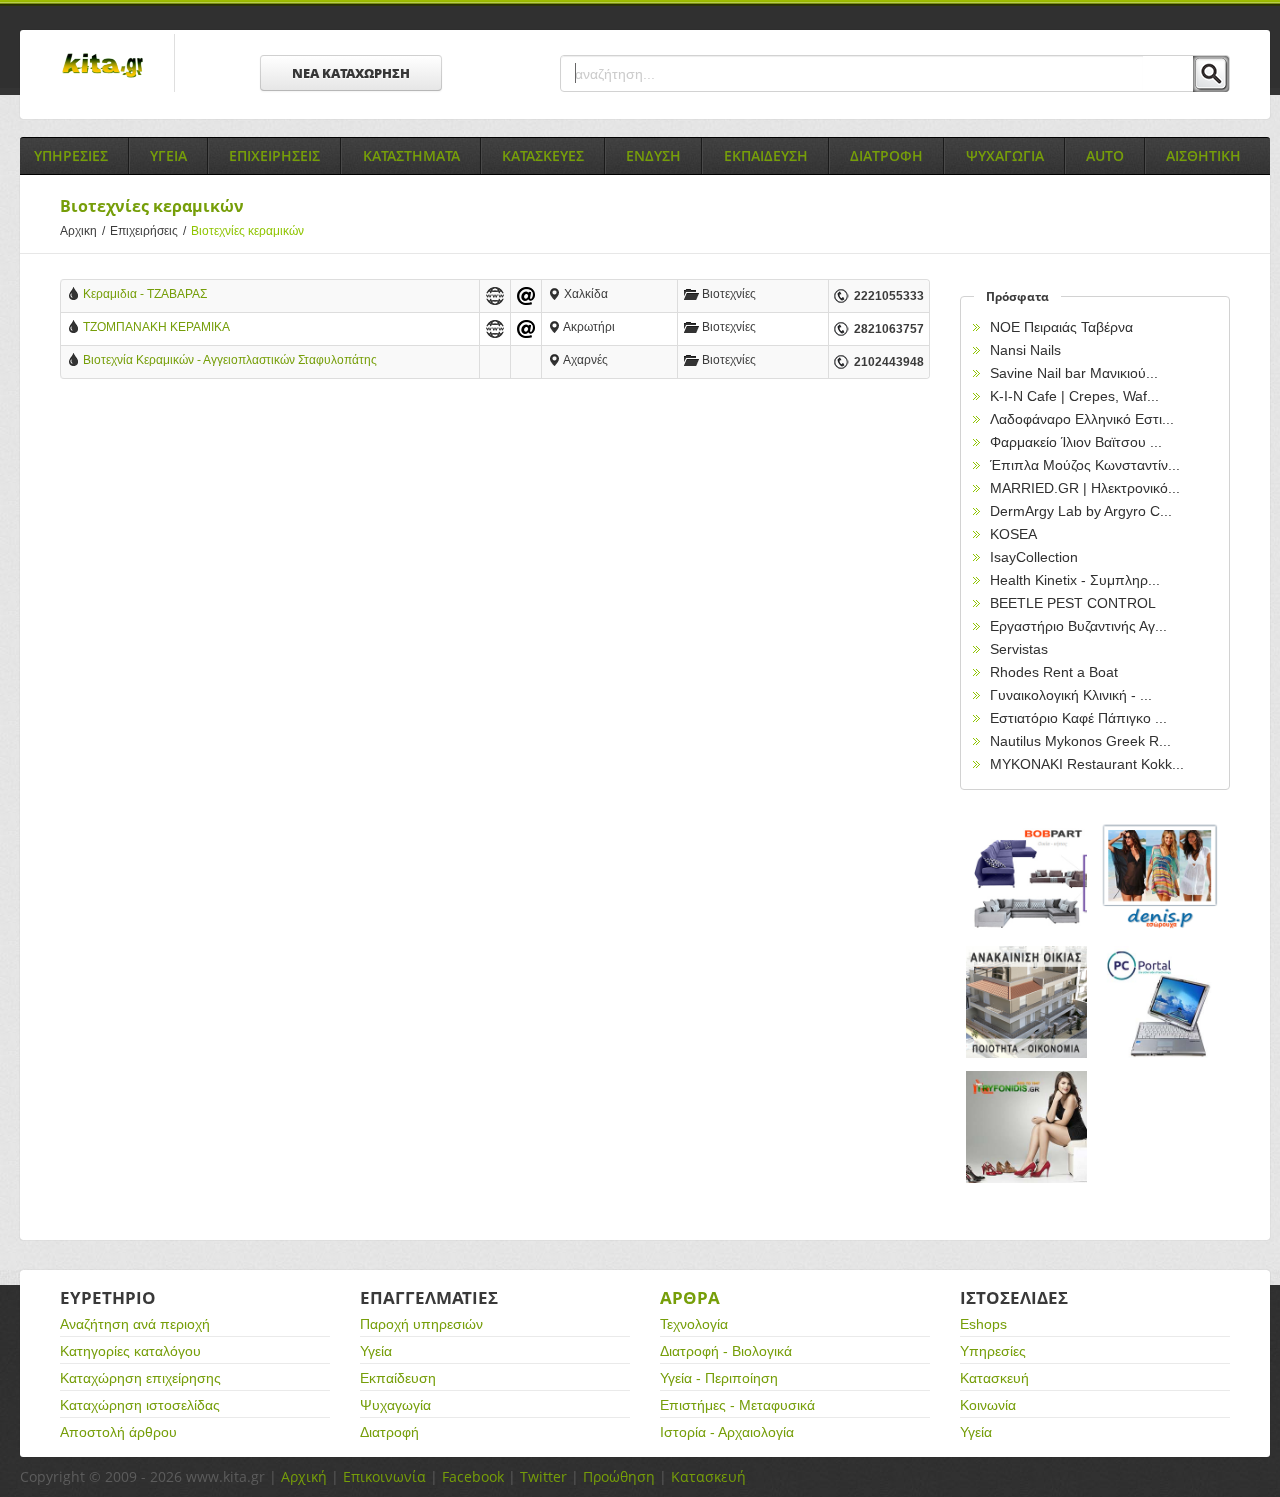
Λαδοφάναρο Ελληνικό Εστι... (1082, 419)
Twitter (543, 1476)
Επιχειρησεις (274, 155)
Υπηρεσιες (71, 155)
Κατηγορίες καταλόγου (130, 1351)
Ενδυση (653, 155)
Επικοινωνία (384, 1476)
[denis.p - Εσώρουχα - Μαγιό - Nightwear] (1161, 877)
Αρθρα (690, 1297)
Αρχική (304, 1476)
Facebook (473, 1476)
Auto (1105, 155)
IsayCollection (1034, 557)
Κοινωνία (988, 1405)
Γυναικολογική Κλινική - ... (1071, 695)
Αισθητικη (1203, 155)
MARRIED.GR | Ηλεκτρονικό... (1085, 488)
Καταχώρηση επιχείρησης (140, 1378)
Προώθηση (619, 1476)
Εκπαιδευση (766, 155)
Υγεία (376, 1351)
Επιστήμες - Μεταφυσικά (737, 1405)
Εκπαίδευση (398, 1378)
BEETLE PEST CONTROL (1073, 603)
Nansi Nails (1025, 350)
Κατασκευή (994, 1378)
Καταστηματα (411, 155)
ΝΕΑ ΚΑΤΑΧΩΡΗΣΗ (351, 73)
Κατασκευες (543, 155)
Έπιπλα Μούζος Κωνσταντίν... (1085, 465)
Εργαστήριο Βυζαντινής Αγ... (1078, 626)
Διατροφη (886, 155)
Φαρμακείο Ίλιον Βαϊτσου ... (1076, 442)
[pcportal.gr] (1161, 1002)
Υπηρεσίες (993, 1351)
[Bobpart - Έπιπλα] (1027, 877)
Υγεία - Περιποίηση (719, 1378)
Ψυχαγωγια (1005, 155)
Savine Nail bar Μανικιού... (1074, 373)
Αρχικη (82, 231)
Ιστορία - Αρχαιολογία (727, 1432)
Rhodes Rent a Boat (1054, 672)
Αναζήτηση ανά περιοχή (135, 1324)
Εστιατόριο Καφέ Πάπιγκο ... (1078, 718)
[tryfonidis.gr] (1027, 1127)
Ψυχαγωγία (395, 1405)
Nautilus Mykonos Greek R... (1080, 741)
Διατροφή (389, 1432)
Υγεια (168, 155)
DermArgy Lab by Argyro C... (1081, 511)
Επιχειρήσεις (148, 231)
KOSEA (1013, 534)
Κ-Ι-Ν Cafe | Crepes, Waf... (1074, 396)
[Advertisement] (495, 559)
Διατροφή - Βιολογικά (726, 1351)
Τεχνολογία (694, 1324)
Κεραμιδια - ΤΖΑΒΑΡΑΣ (145, 294)
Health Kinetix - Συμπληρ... (1075, 580)
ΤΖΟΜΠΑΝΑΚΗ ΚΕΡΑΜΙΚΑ (156, 327)
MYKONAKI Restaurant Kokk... (1087, 764)
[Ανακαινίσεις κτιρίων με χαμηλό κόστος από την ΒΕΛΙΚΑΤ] (1027, 1002)
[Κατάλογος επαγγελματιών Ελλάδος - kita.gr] (102, 59)
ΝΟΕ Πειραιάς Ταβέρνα (1061, 327)
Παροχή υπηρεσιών (421, 1324)
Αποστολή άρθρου (118, 1432)
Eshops (983, 1324)
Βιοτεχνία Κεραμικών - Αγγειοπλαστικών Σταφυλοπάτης (230, 360)
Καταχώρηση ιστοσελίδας (140, 1405)
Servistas (1019, 649)
